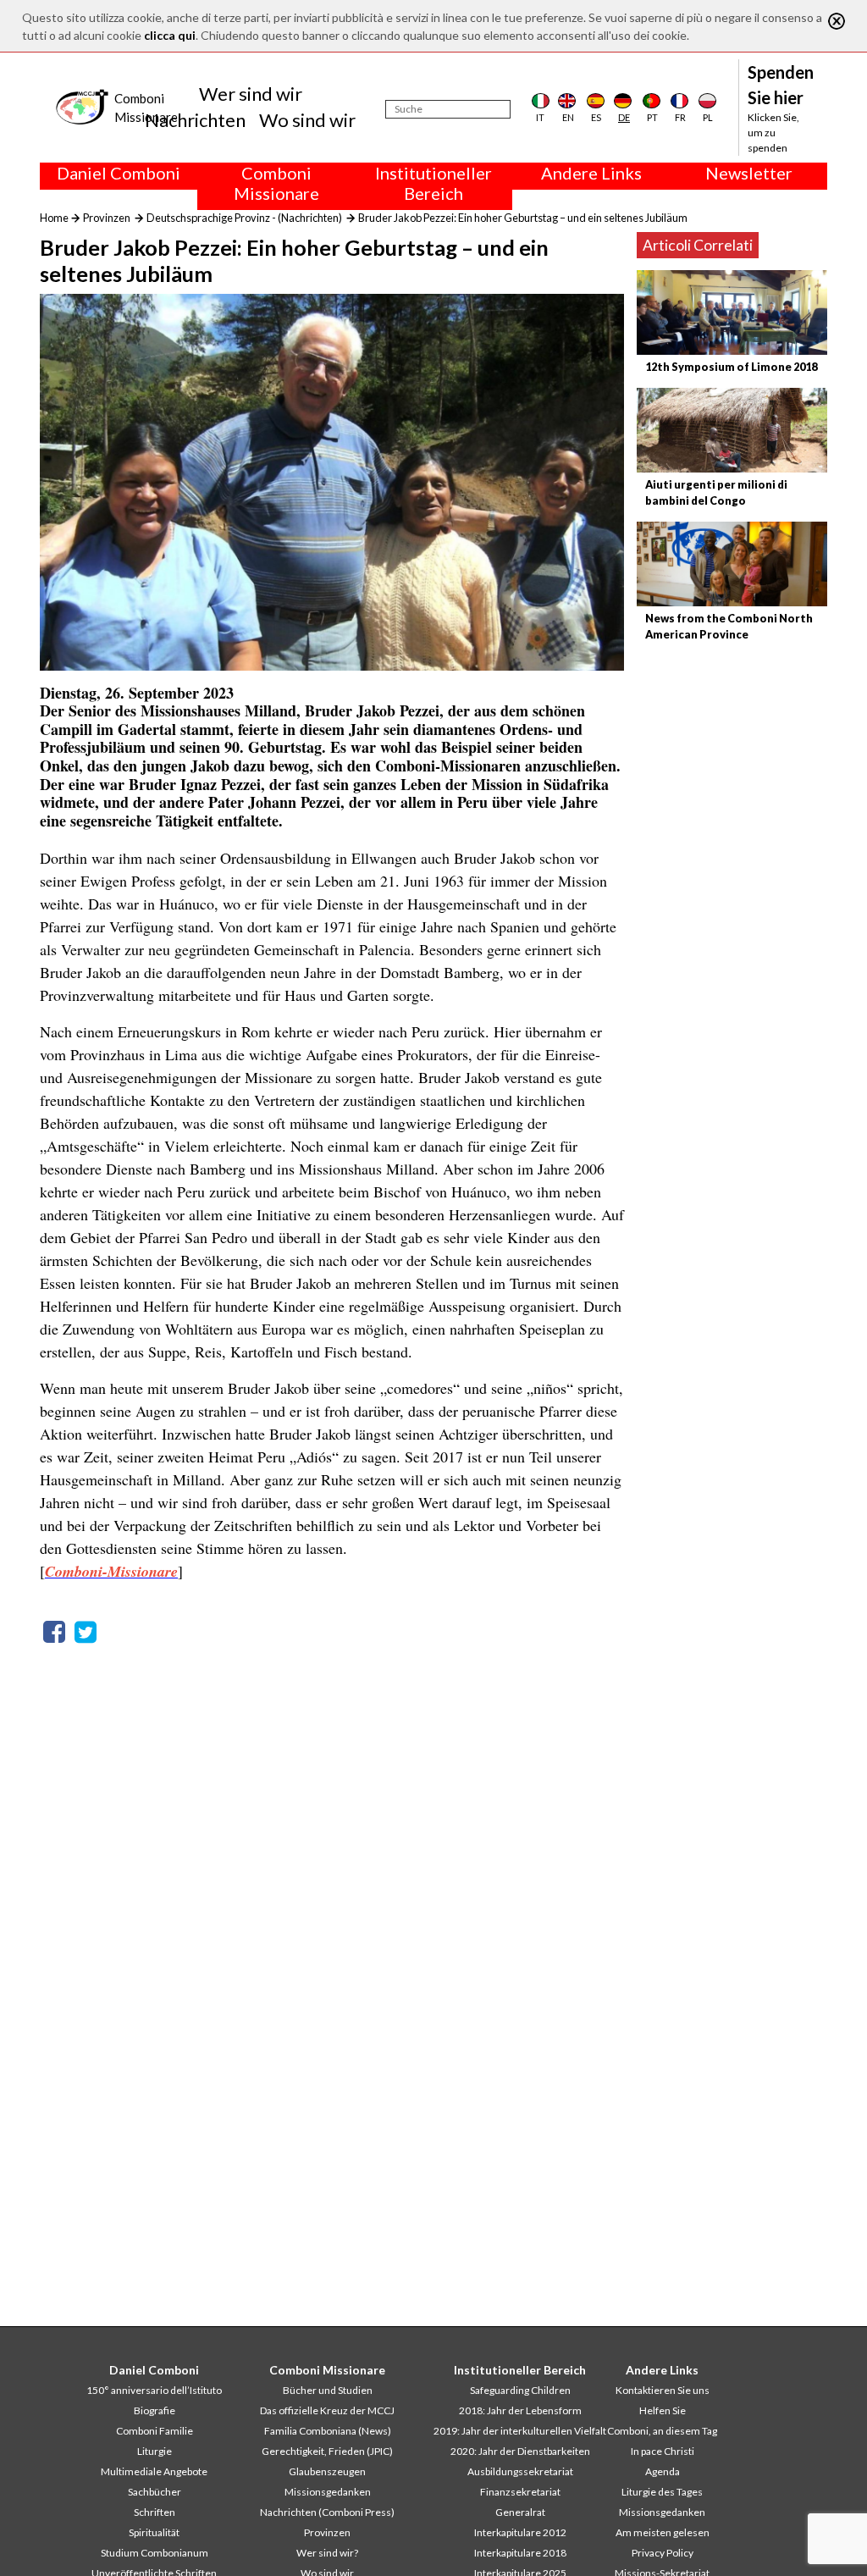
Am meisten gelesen (663, 2532)
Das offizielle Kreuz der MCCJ (327, 2410)
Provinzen (107, 218)
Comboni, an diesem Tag (662, 2431)
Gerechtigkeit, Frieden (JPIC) (327, 2451)
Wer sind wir (251, 94)
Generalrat (520, 2512)
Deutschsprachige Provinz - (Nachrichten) (244, 218)
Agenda (663, 2471)
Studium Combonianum (155, 2553)
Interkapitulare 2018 (520, 2553)
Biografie (155, 2410)
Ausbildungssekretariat (520, 2471)
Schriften (155, 2512)
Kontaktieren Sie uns (663, 2390)
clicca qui (170, 35)
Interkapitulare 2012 (520, 2532)
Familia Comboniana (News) (328, 2431)
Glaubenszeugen (327, 2471)
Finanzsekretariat (520, 2492)
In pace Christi (663, 2451)
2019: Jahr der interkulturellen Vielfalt (520, 2431)
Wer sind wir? (327, 2553)
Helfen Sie (663, 2410)
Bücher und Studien (328, 2390)
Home (54, 218)
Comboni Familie (155, 2431)
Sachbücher (155, 2492)
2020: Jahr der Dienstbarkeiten (520, 2451)
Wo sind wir (307, 120)
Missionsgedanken (328, 2492)
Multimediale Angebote (154, 2471)
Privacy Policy (663, 2553)
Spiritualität (154, 2532)
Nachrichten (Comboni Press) (327, 2512)
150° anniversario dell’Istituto (154, 2390)
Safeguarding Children (520, 2390)
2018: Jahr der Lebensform (520, 2410)
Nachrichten (195, 120)
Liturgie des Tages (662, 2492)
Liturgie (155, 2451)
